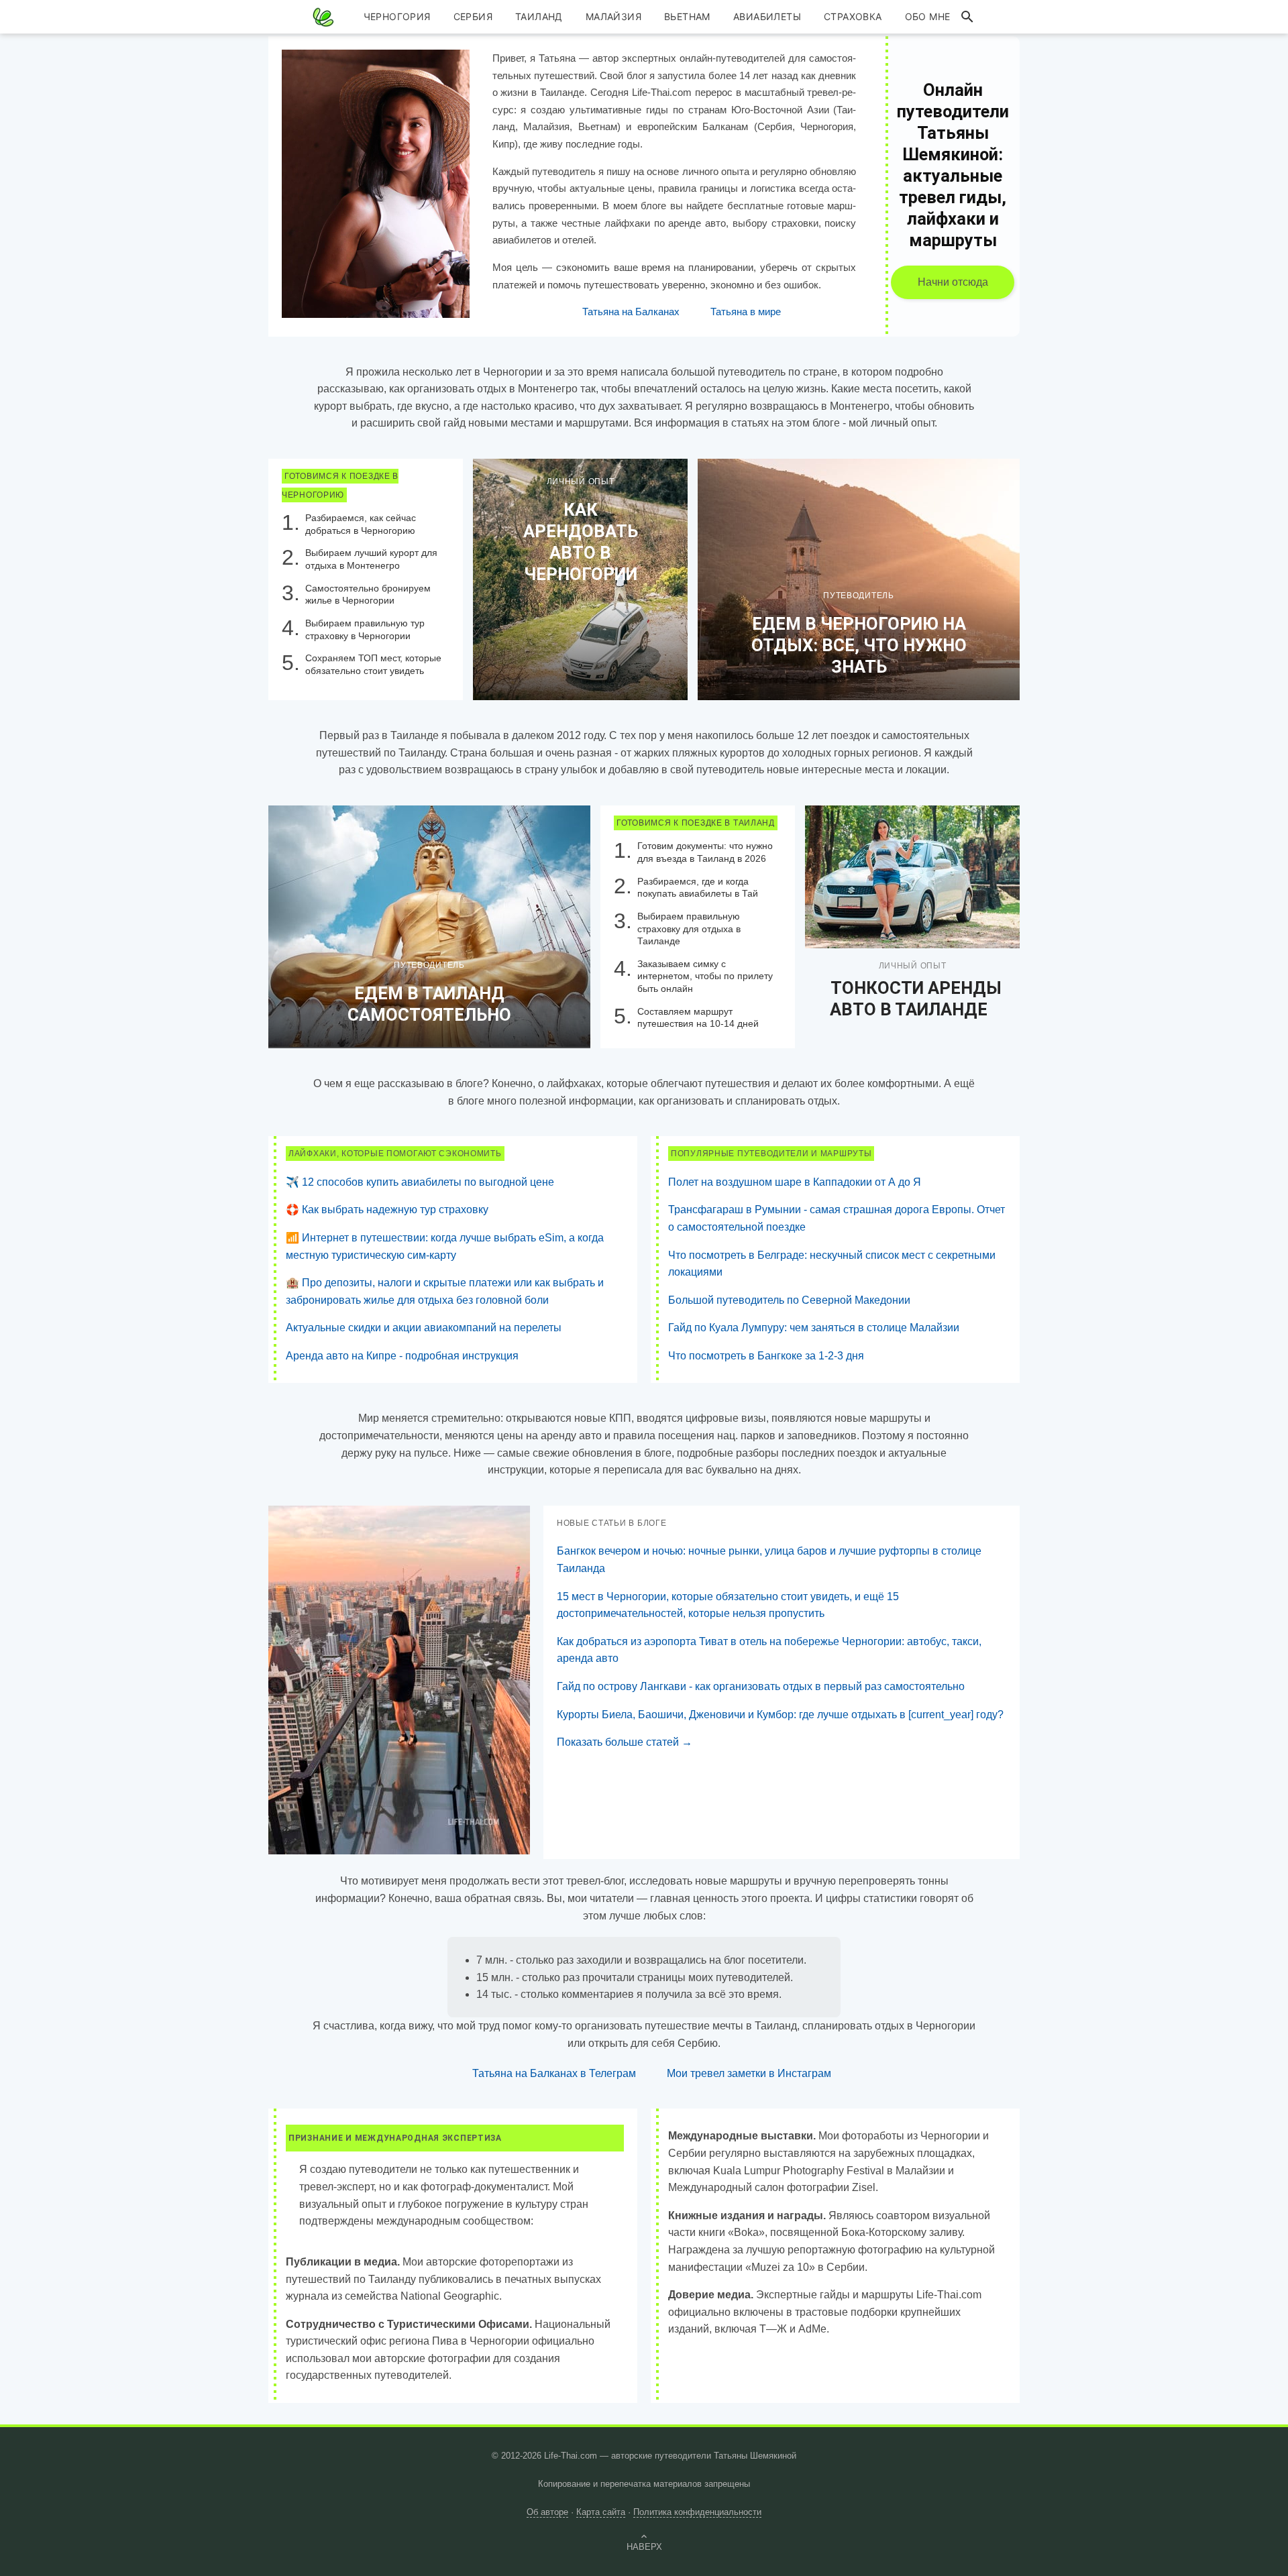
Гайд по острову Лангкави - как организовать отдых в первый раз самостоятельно (761, 1686)
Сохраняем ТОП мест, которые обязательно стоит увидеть (373, 664)
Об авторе (547, 2512)
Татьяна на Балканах (631, 312)
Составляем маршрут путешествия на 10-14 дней (698, 1018)
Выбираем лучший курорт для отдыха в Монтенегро (371, 559)
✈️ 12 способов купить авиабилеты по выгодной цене (420, 1182)
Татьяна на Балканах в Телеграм (554, 2073)
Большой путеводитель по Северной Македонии (789, 1300)
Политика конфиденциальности (697, 2512)
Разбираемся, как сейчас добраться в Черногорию (361, 524)
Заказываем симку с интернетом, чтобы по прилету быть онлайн (705, 976)
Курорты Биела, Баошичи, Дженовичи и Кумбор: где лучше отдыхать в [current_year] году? (780, 1715)
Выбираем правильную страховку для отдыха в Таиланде (689, 929)
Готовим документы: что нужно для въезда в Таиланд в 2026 (705, 852)
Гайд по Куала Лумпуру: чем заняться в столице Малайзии (814, 1328)
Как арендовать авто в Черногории (581, 542)
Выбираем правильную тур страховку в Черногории (365, 629)
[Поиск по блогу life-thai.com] (967, 17)
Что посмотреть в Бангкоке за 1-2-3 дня (766, 1356)
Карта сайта (601, 2512)
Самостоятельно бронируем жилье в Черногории (368, 595)
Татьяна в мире (746, 312)
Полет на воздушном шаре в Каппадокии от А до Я (795, 1182)
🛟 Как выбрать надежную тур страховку (387, 1210)
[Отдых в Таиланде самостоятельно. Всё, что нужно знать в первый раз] (429, 926)
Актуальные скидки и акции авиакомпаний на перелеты (424, 1328)
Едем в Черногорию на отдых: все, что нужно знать (859, 645)
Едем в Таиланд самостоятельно (429, 1004)
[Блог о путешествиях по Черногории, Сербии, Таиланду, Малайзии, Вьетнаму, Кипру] (323, 17)
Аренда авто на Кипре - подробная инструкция (402, 1356)
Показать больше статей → (625, 1742)
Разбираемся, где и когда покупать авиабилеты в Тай (698, 888)
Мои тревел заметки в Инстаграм (749, 2073)
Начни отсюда (953, 282)
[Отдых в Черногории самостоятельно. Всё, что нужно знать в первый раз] (859, 579)
